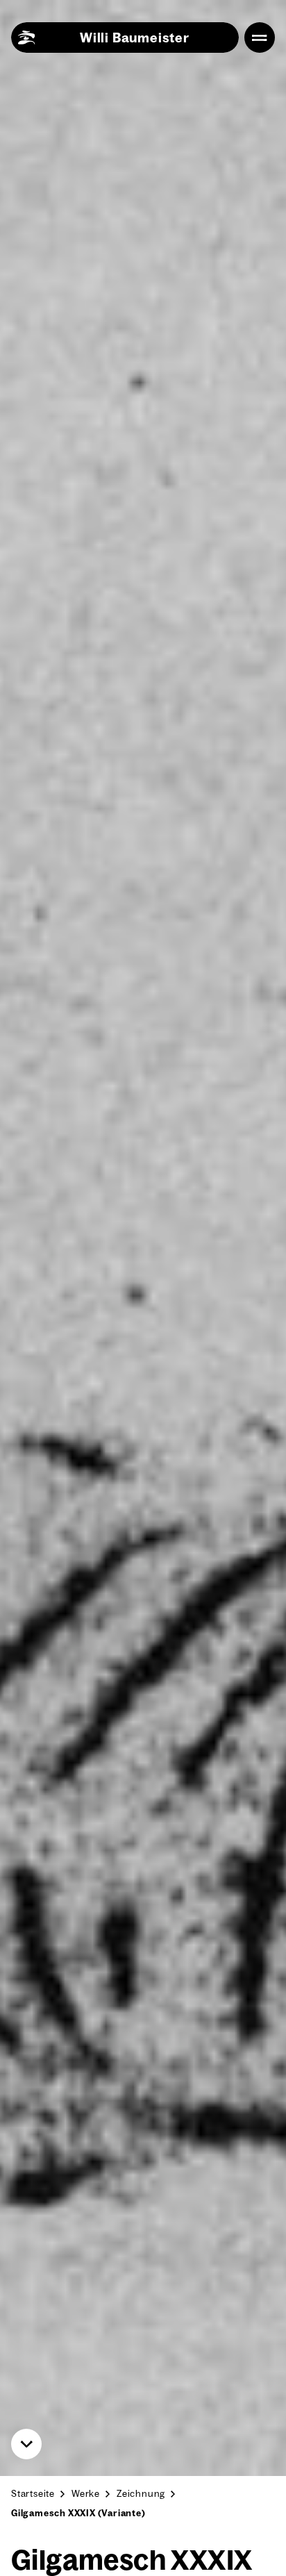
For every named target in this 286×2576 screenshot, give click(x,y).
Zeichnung (141, 2493)
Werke (86, 2493)
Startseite (33, 2493)
